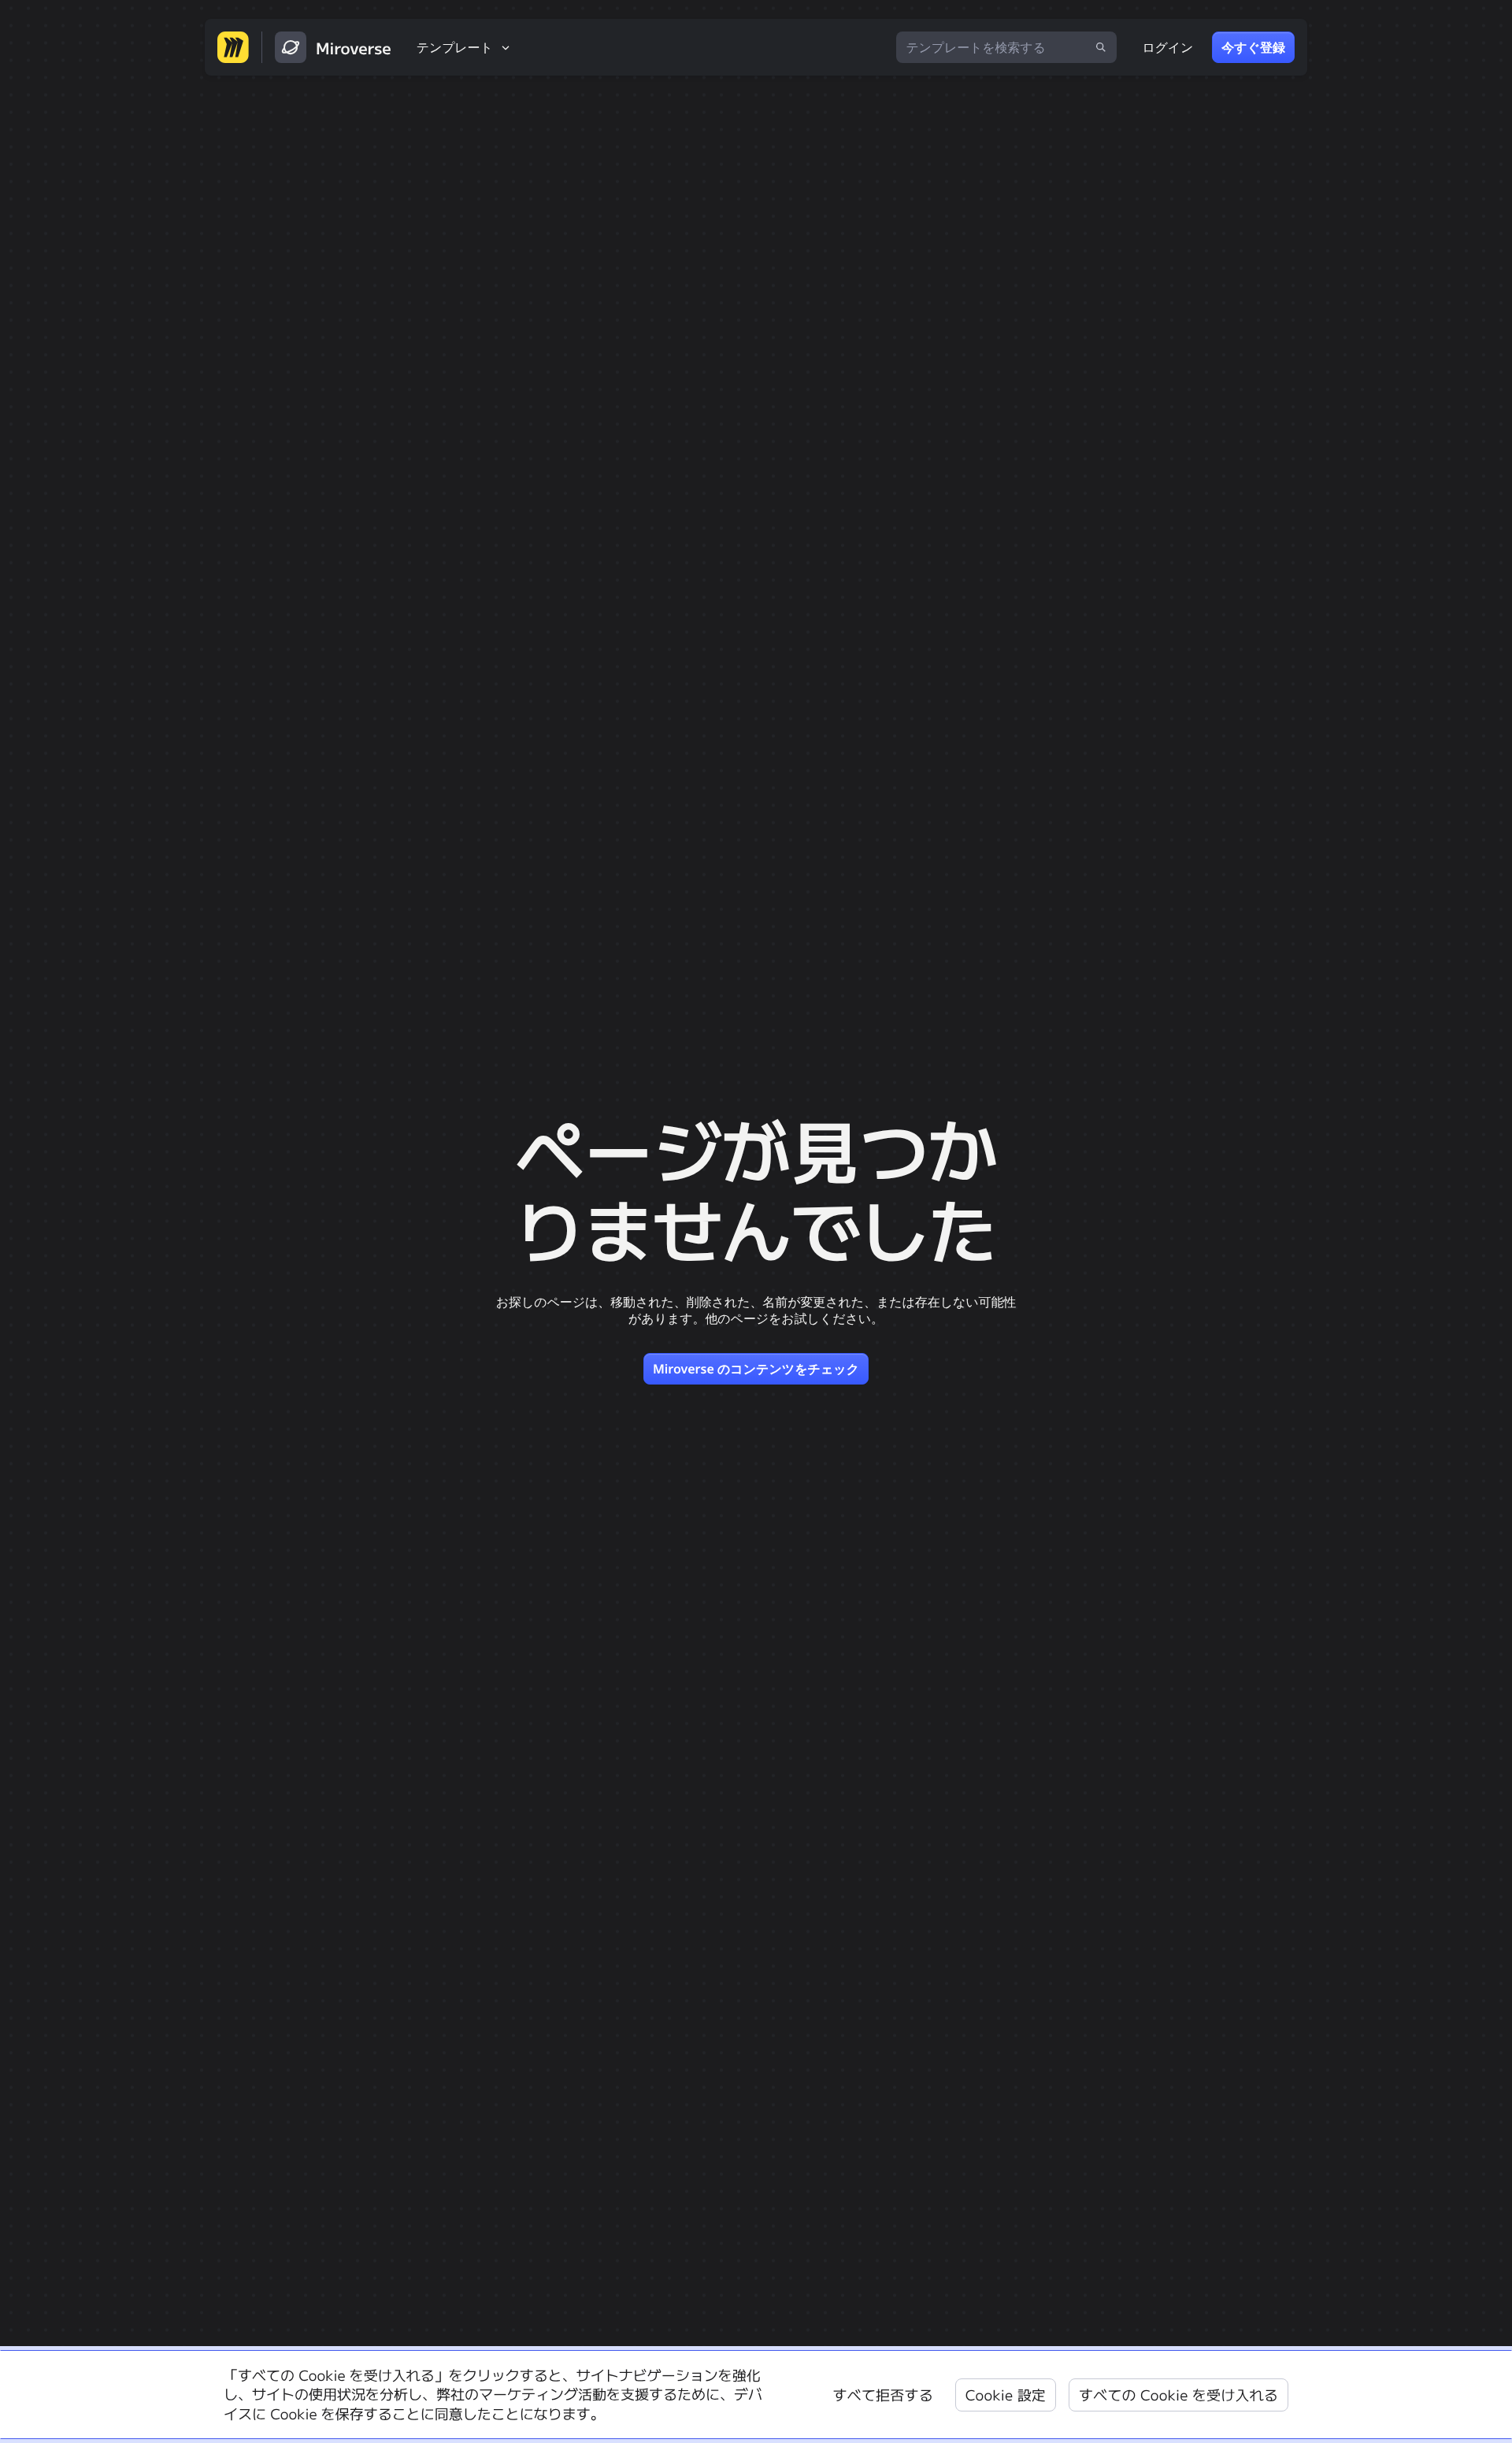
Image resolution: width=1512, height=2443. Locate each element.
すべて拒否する (883, 2395)
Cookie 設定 (1006, 2395)
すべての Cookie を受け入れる (1178, 2395)
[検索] (1101, 47)
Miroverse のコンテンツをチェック (756, 1369)
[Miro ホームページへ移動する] (233, 47)
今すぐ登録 (1253, 47)
